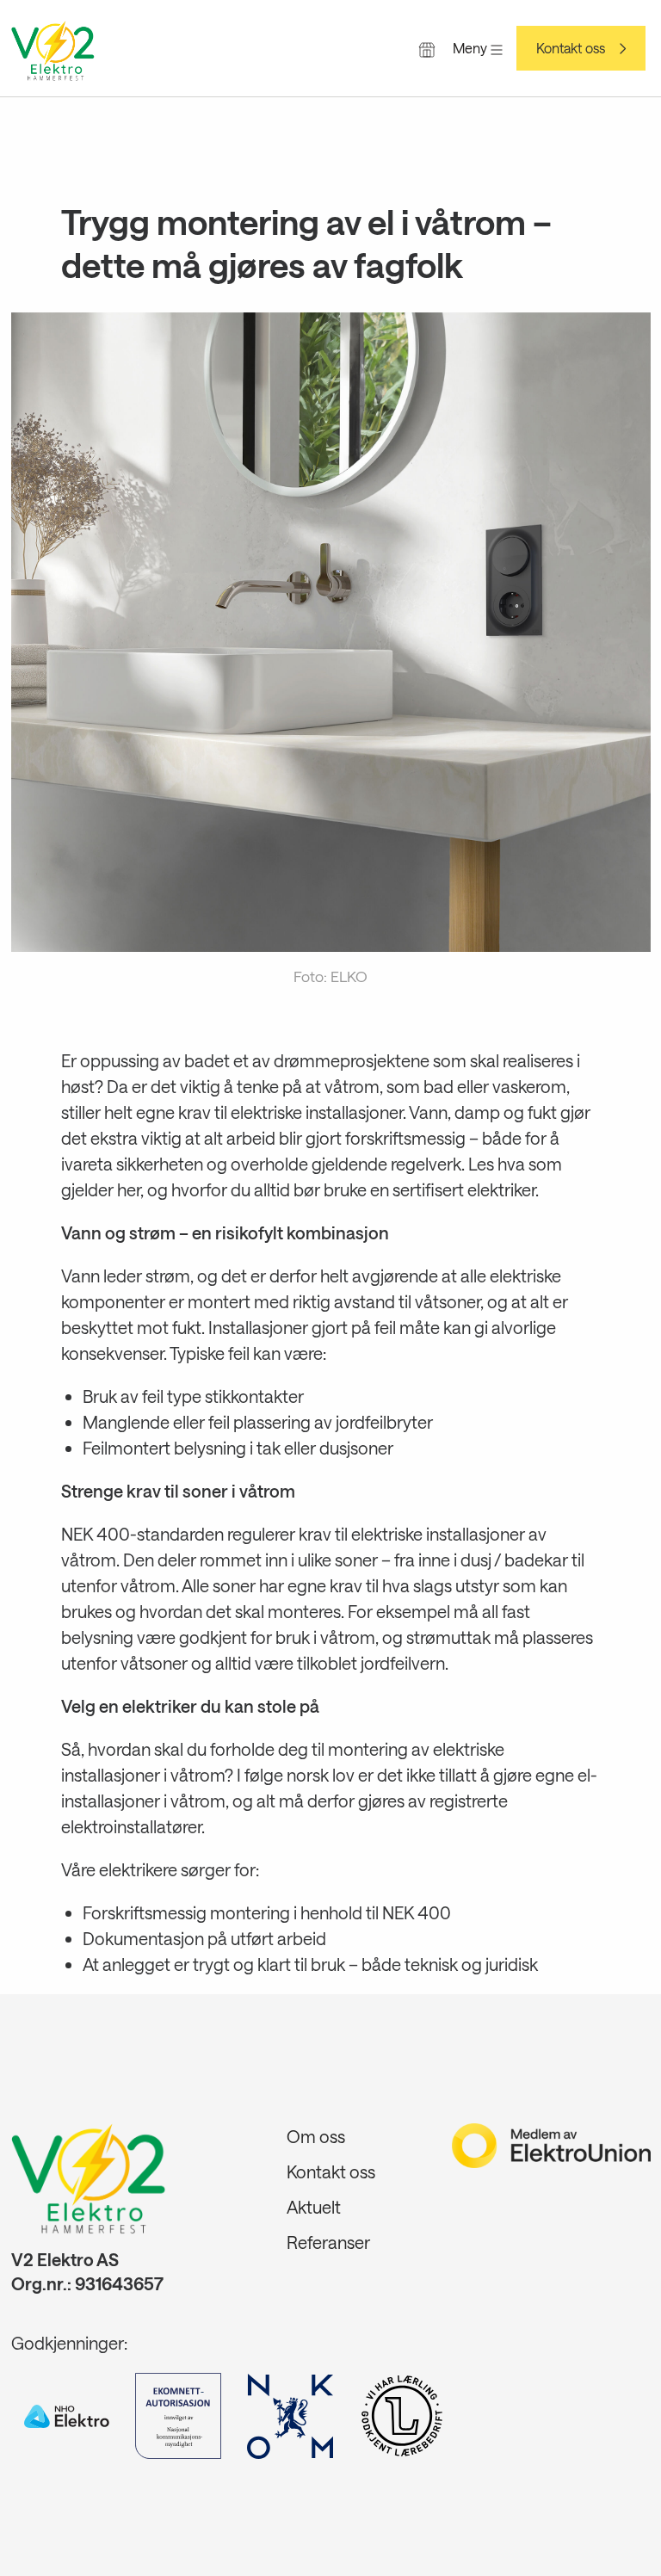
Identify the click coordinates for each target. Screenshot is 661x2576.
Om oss (316, 2136)
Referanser (328, 2242)
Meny (472, 48)
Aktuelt (314, 2207)
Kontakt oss (571, 48)
